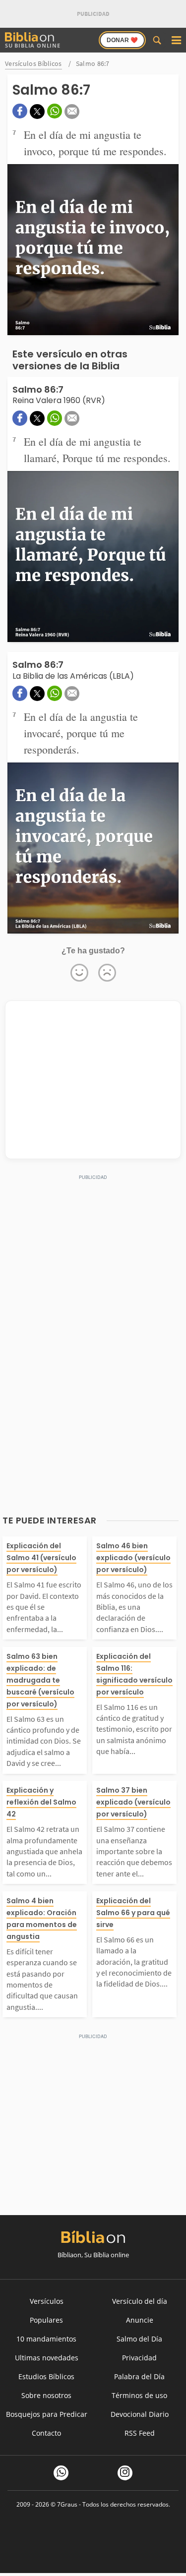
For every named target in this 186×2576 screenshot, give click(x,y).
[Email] (72, 112)
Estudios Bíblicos (46, 2376)
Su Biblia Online (33, 45)
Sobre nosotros (46, 2395)
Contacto (46, 2433)
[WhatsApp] (61, 2473)
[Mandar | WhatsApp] (55, 111)
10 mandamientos (46, 2339)
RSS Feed (140, 2433)
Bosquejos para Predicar (47, 2414)
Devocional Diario (140, 2414)
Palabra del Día (139, 2376)
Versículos (47, 2301)
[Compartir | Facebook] (20, 111)
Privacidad (139, 2358)
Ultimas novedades (47, 2358)
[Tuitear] (37, 112)
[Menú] (176, 40)
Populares (46, 2320)
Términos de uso (139, 2395)
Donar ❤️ (122, 40)
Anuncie (140, 2320)
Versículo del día (140, 2301)
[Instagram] (125, 2473)
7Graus (67, 2504)
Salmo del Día (139, 2339)
